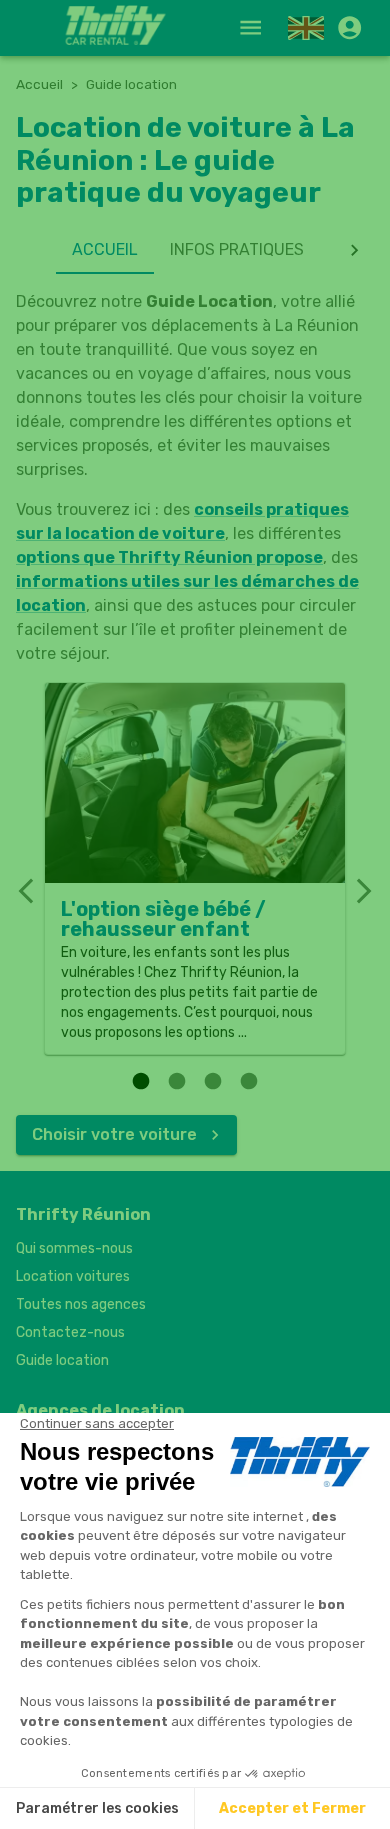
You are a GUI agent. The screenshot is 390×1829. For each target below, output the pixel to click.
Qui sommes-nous (74, 1248)
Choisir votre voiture (114, 1134)
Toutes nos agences (81, 1304)
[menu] (250, 27)
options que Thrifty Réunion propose (169, 557)
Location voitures (73, 1276)
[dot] (141, 1081)
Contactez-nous (70, 1332)
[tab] (105, 250)
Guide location (62, 1360)
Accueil (39, 84)
